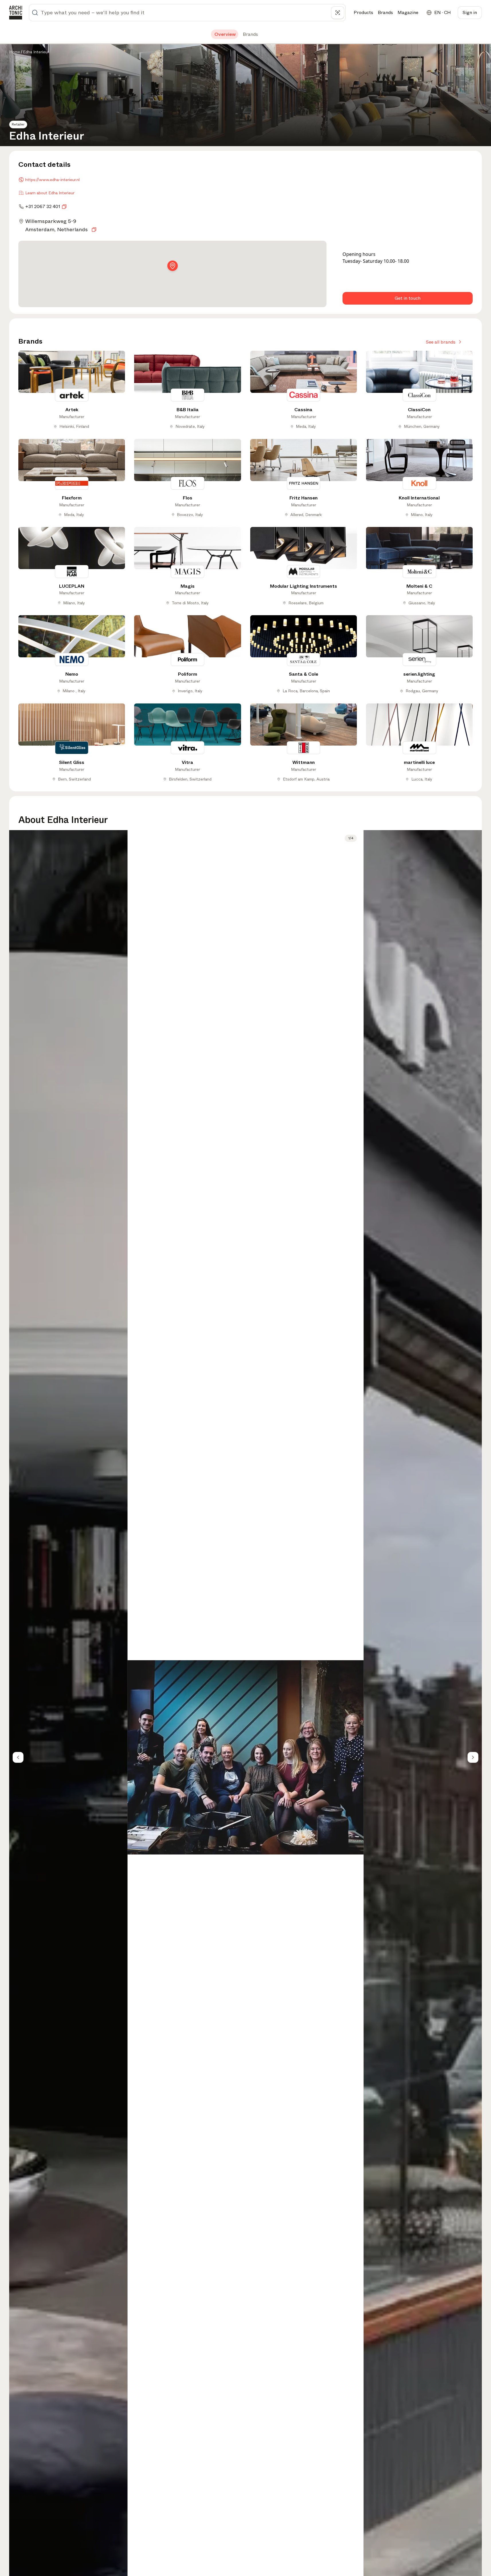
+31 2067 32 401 (43, 206)
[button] (173, 267)
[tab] (225, 34)
